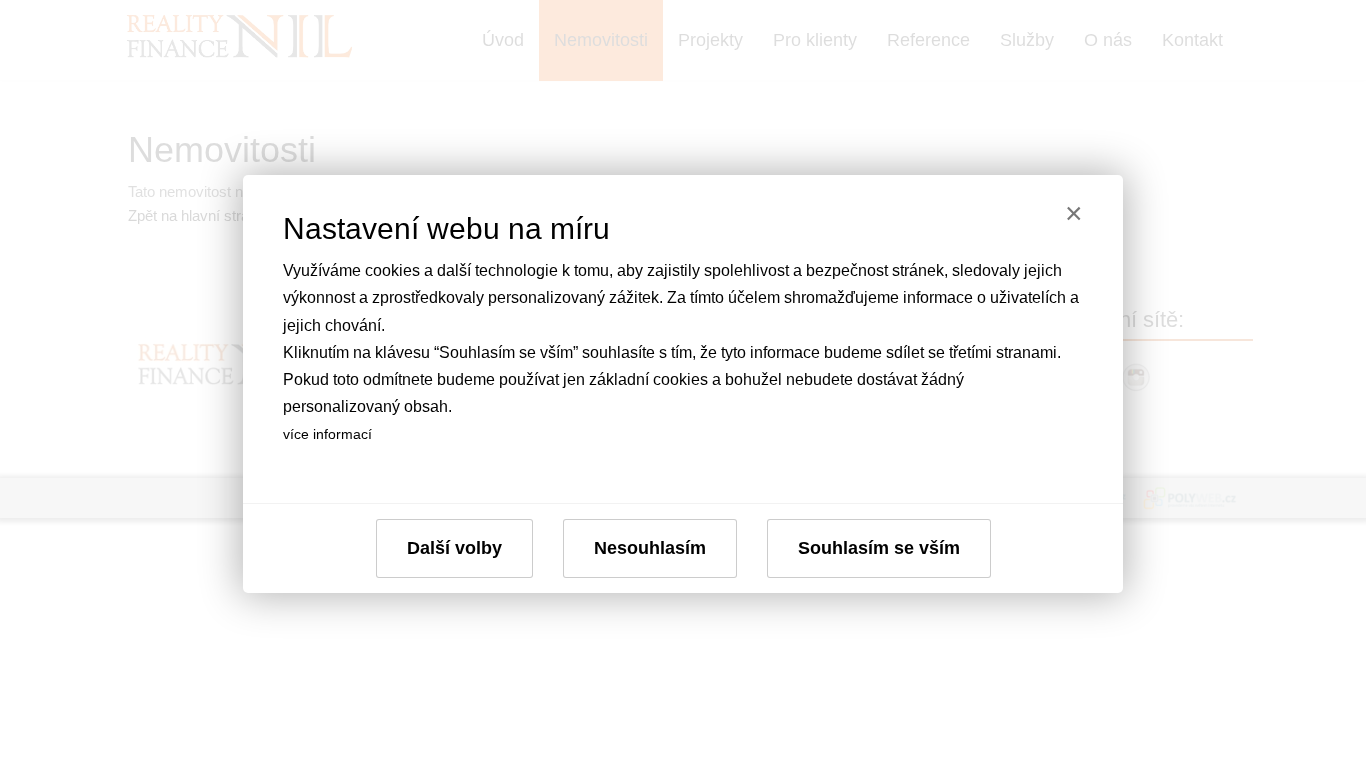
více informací (327, 434)
